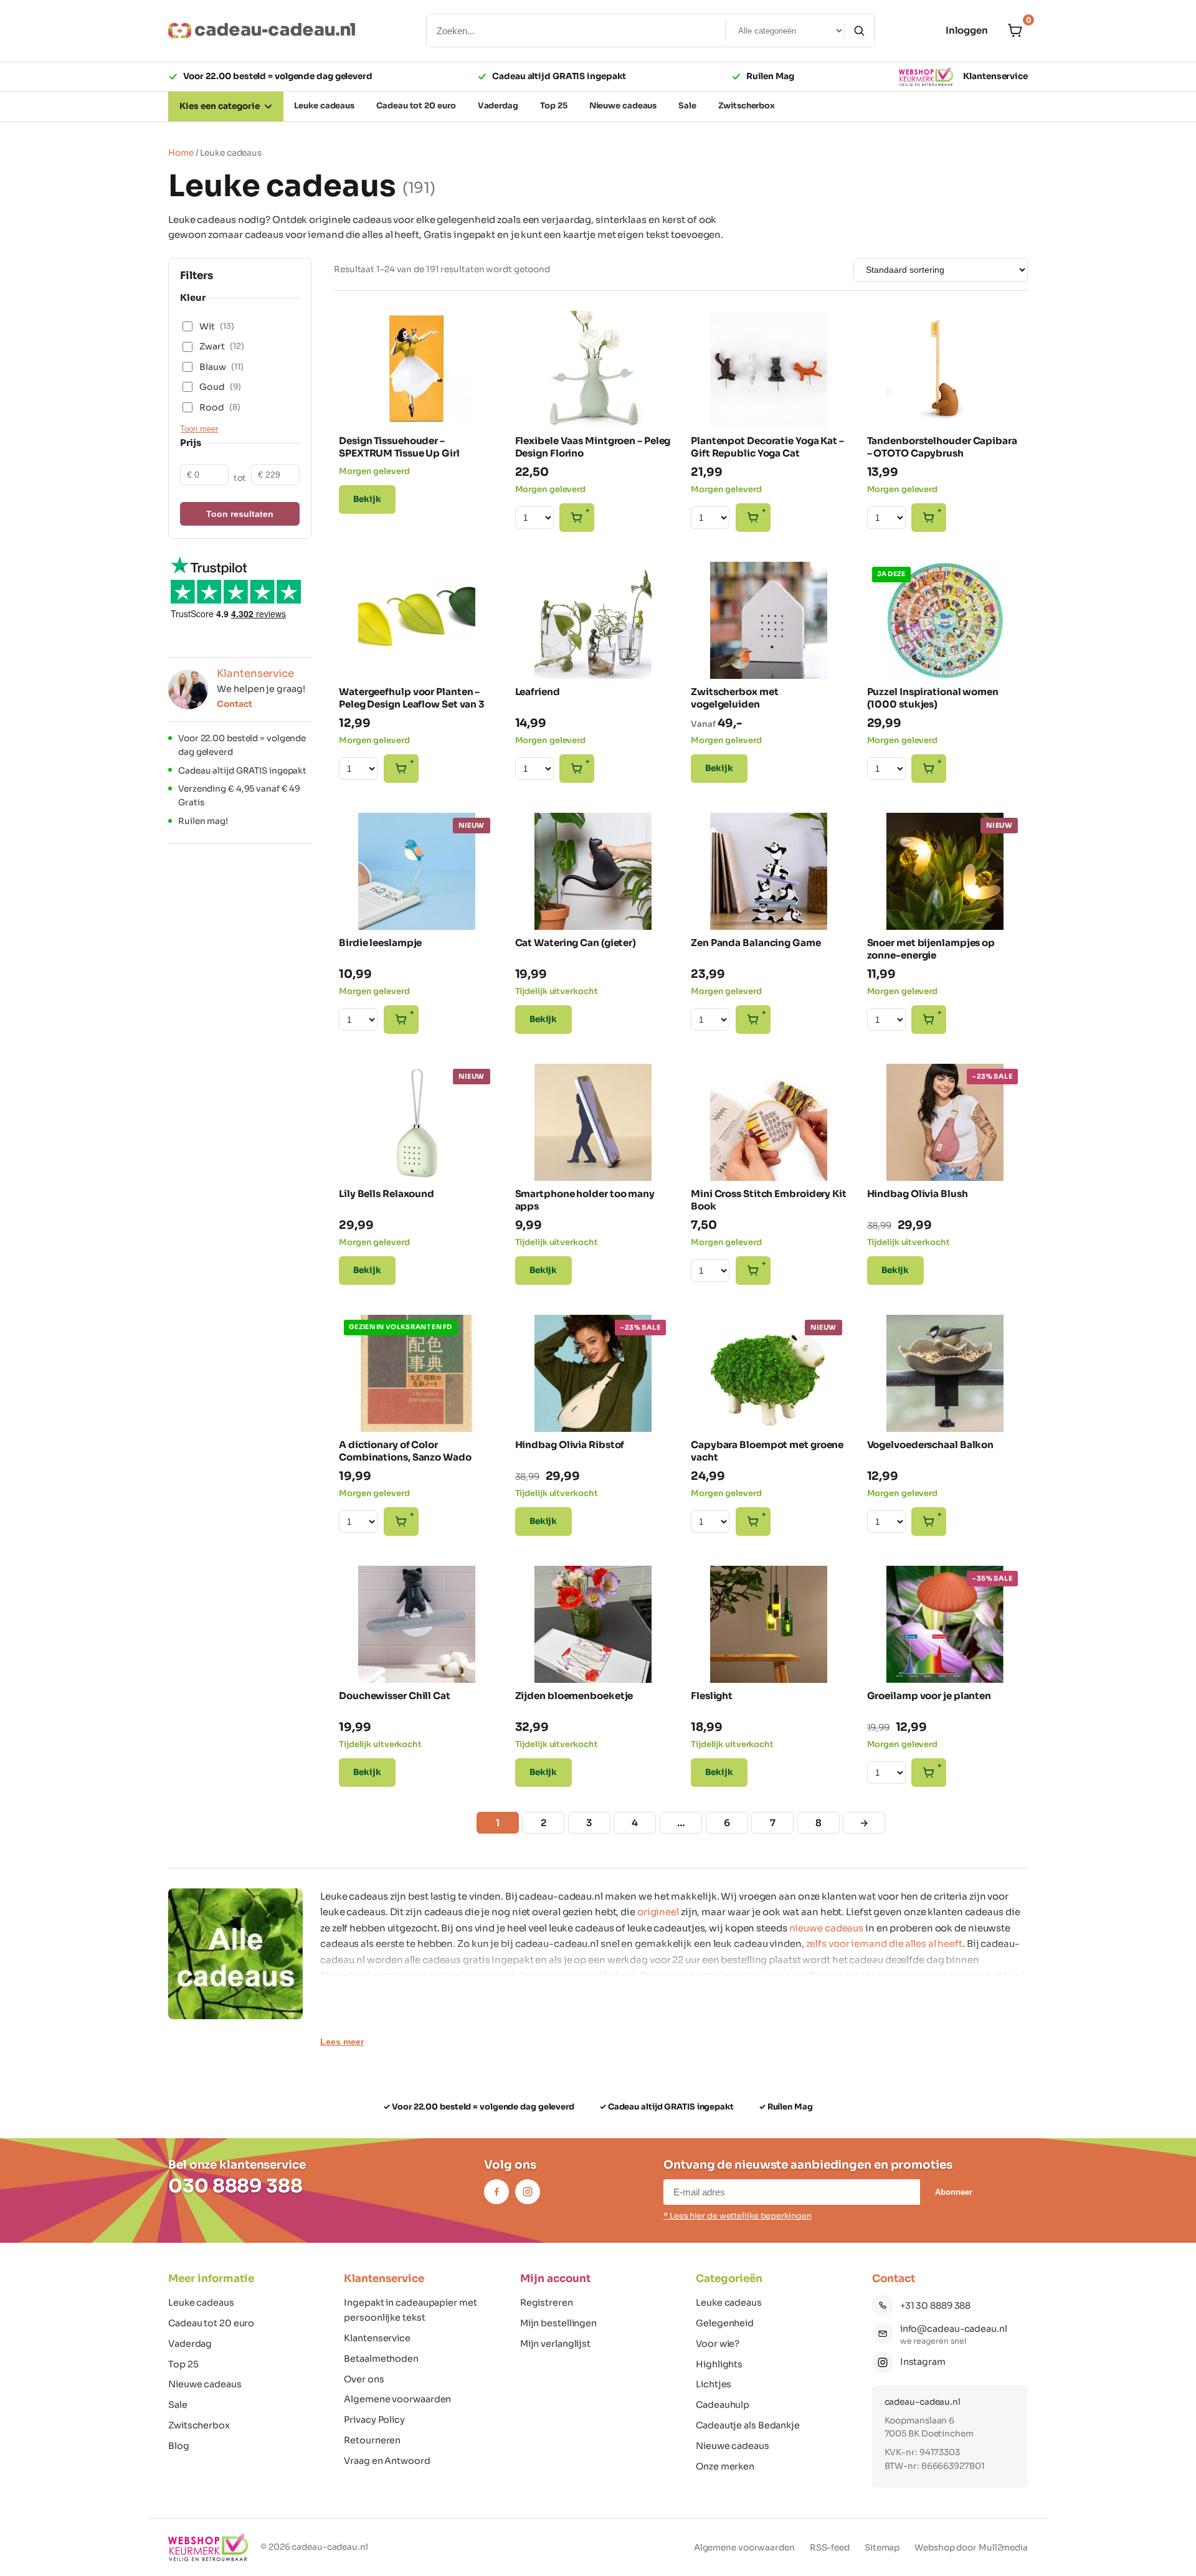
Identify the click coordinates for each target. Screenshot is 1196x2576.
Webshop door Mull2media (971, 2548)
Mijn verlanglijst (555, 2344)
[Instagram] (528, 2192)
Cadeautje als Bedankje (748, 2425)
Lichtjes (714, 2384)
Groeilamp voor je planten (929, 1696)
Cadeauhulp (723, 2405)
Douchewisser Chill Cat (395, 1696)
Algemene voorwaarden (397, 2399)
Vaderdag (190, 2344)
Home (181, 153)
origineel (658, 1912)
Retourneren (372, 2440)
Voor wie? (718, 2344)
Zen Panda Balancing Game (756, 943)
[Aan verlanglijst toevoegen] (477, 407)
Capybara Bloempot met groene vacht (767, 1451)
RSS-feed (830, 2548)
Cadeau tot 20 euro (211, 2323)
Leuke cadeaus (201, 2303)
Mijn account (555, 2279)
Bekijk (367, 499)
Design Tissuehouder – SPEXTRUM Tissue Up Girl (399, 447)
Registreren (547, 2303)
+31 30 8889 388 (936, 2306)
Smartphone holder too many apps (585, 1200)
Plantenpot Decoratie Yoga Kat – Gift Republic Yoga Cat (767, 447)
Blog (179, 2446)
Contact (234, 704)
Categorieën (729, 2279)
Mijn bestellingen (558, 2323)
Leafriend (538, 692)
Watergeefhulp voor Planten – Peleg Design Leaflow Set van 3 (412, 698)
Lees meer (342, 2042)
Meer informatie (211, 2279)
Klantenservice (995, 76)
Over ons (364, 2379)
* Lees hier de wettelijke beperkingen (737, 2216)
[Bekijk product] (358, 327)
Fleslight (712, 1696)
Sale (178, 2405)
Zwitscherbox (199, 2425)
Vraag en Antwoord (387, 2461)
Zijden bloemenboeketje (574, 1696)
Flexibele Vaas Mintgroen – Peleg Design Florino (593, 447)
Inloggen (967, 30)
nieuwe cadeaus (827, 1928)
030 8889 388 (235, 2186)
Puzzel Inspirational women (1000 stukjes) (933, 698)
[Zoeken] (859, 31)
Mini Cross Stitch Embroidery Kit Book (769, 1200)
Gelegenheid (725, 2323)
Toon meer (199, 429)
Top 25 (183, 2364)
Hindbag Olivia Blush (918, 1194)
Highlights (719, 2364)
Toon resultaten (240, 514)
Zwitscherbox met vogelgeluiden (734, 698)
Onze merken (725, 2466)
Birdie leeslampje (380, 943)
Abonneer (954, 2192)
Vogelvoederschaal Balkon (931, 1445)
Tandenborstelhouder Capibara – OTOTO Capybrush (942, 447)
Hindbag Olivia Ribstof (570, 1445)
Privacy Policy (374, 2420)
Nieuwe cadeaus (205, 2384)
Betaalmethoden (381, 2359)
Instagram (923, 2362)
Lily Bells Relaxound (387, 1194)
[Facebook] (496, 2192)
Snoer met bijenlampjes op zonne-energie (931, 949)
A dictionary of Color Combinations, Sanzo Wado (405, 1451)
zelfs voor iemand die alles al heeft (884, 1944)
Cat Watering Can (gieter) (576, 943)
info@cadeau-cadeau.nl (954, 2329)
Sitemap (882, 2548)
